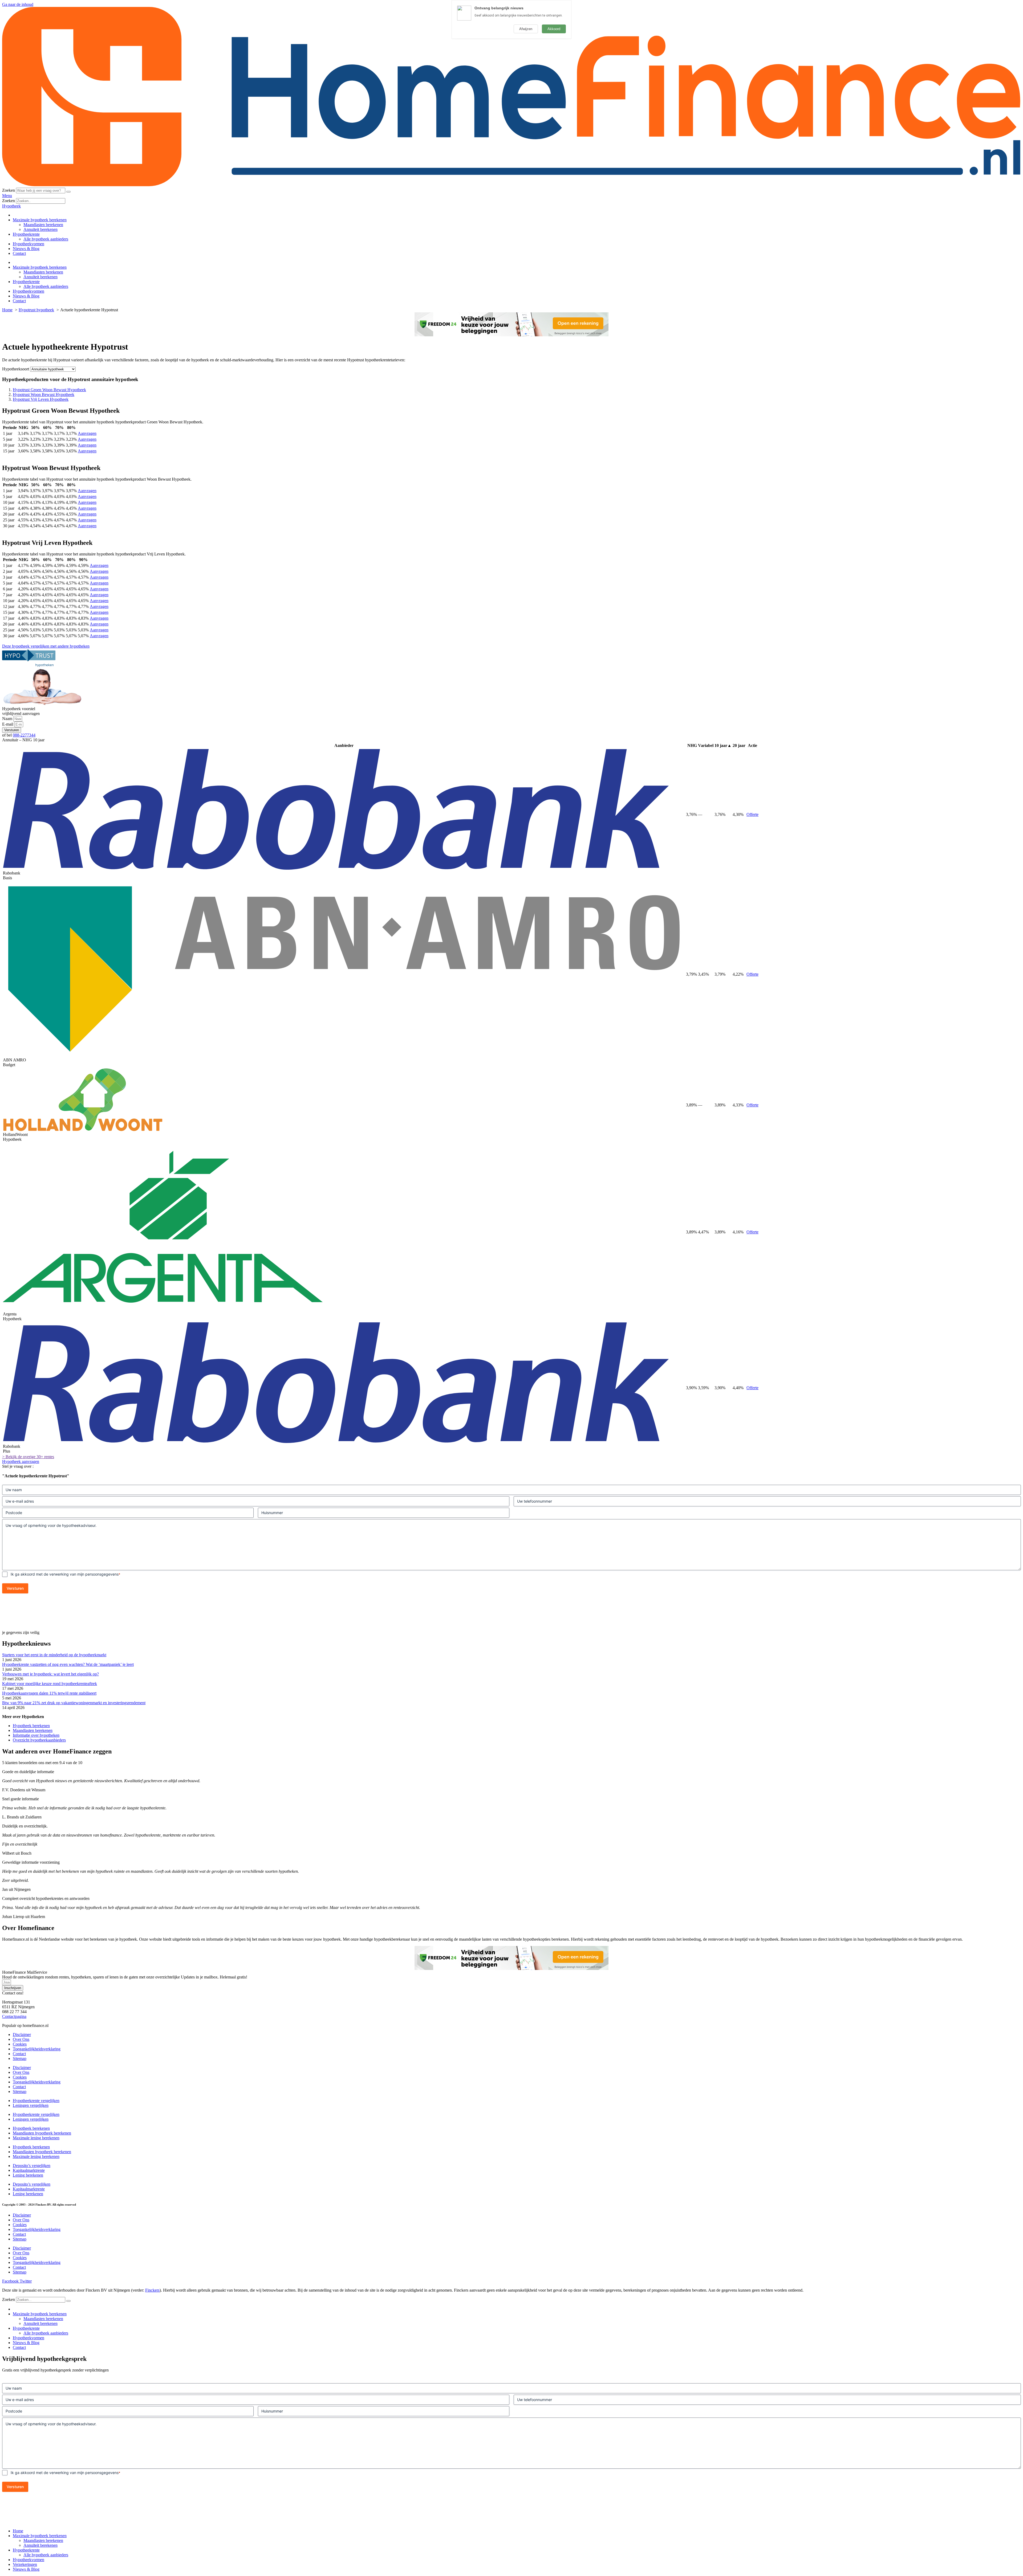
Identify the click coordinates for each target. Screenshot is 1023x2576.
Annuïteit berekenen (40, 229)
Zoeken (9, 190)
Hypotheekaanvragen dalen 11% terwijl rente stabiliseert (49, 1693)
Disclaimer (22, 2035)
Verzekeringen (25, 2564)
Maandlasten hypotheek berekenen (42, 2133)
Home (18, 2531)
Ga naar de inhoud (18, 4)
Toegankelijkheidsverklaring (37, 2049)
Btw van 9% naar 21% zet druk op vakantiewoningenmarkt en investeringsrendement (74, 1703)
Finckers (152, 2290)
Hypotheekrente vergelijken (36, 2101)
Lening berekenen (28, 2175)
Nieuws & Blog (26, 249)
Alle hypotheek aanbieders (46, 239)
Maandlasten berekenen (43, 225)
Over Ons (21, 2039)
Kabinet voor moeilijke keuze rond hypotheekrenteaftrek (50, 1684)
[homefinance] (511, 185)
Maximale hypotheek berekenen (40, 220)
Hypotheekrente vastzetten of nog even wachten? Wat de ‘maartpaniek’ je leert (68, 1664)
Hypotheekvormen (29, 244)
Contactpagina (14, 2016)
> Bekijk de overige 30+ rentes (28, 1457)
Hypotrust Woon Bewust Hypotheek (44, 394)
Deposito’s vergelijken (32, 2166)
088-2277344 (24, 735)
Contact (19, 253)
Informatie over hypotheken (36, 1735)
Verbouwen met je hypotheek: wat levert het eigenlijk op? (50, 1674)
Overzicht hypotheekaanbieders (39, 1740)
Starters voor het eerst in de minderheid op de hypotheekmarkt (54, 1655)
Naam (8, 719)
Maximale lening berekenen (36, 2138)
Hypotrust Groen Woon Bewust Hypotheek (49, 390)
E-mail (8, 724)
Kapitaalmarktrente (29, 2170)
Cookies (20, 2044)
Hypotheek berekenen (31, 1726)
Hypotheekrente (26, 234)
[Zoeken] (68, 192)
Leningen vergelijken (31, 2105)
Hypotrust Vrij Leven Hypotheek (41, 399)
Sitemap (20, 2058)
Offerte (752, 814)
